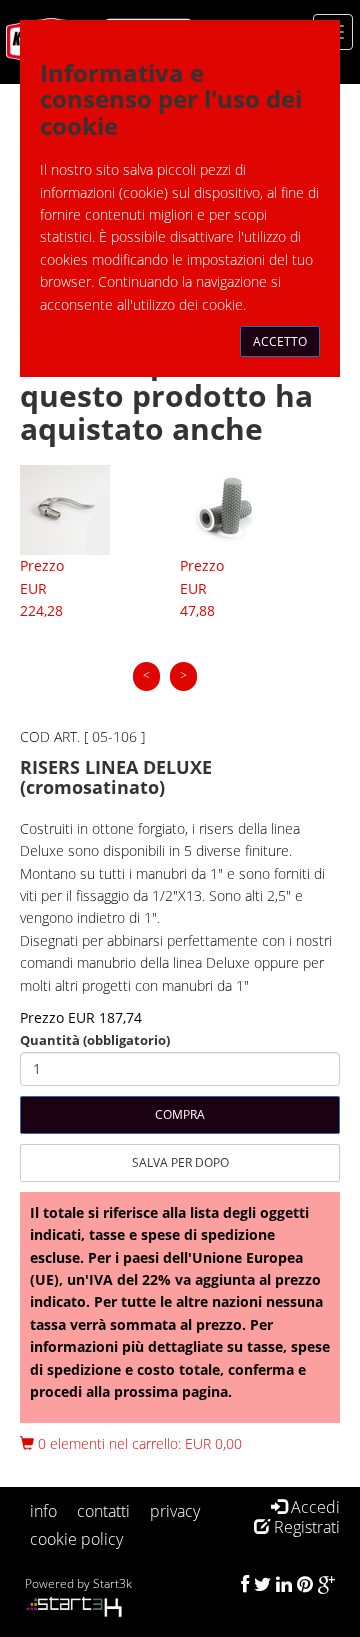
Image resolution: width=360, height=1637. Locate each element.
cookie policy (76, 1539)
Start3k (112, 1583)
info (43, 1511)
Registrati (305, 1527)
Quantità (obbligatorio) (95, 1040)
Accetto (280, 341)
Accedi (313, 1507)
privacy (175, 1511)
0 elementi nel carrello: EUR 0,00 (138, 1443)
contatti (103, 1511)
